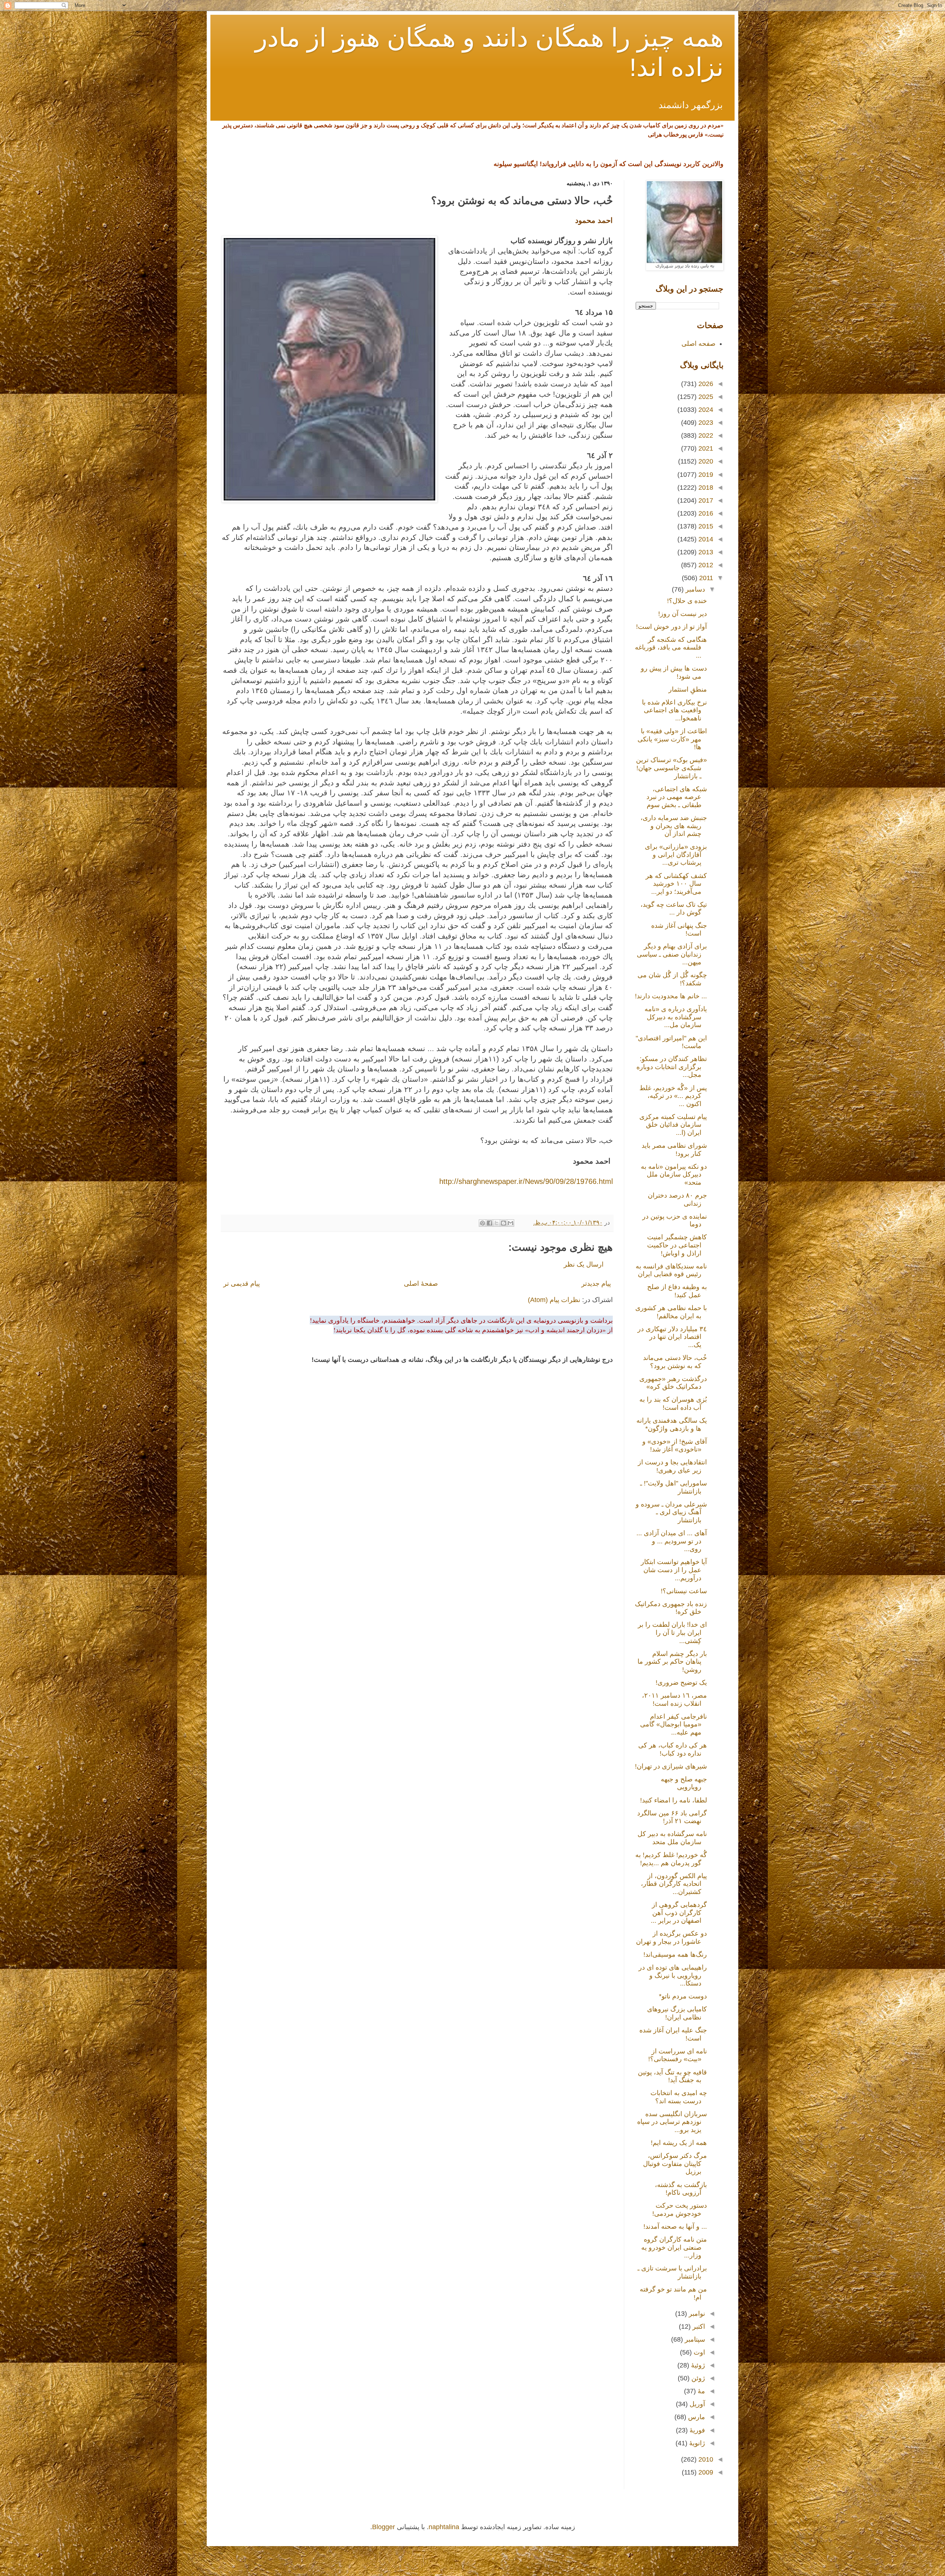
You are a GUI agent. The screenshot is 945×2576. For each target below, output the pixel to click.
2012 (705, 565)
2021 (705, 448)
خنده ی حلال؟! (687, 601)
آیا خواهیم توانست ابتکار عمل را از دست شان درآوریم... (674, 1570)
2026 (705, 384)
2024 (705, 410)
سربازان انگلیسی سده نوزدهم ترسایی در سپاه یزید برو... (672, 2122)
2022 (705, 435)
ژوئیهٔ (697, 2365)
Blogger (384, 2527)
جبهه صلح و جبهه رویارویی (684, 1783)
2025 (705, 397)
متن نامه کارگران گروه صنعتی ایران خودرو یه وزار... (674, 2247)
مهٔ (700, 2391)
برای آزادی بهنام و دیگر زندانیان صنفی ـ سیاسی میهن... (672, 954)
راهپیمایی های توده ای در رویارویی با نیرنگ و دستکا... (673, 1975)
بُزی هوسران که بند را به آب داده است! (673, 1404)
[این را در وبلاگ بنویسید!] (504, 1223)
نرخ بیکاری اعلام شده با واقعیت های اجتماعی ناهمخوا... (674, 710)
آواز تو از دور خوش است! (671, 627)
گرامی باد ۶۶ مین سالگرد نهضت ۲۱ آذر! (672, 1817)
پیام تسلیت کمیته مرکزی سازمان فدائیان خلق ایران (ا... (673, 1125)
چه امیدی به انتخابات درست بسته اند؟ (679, 2097)
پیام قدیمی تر (242, 1284)
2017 (705, 500)
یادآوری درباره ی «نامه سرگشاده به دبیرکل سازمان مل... (676, 1017)
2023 (705, 423)
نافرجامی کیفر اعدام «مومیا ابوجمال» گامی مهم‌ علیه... (673, 1724)
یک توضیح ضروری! (681, 1683)
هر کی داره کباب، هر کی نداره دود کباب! (673, 1749)
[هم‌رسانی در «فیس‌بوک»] (489, 1223)
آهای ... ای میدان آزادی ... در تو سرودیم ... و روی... (672, 1541)
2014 (705, 539)
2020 (705, 461)
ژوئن (697, 2378)
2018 (705, 488)
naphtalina (444, 2527)
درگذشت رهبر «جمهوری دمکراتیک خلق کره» (673, 1383)
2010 (705, 2459)
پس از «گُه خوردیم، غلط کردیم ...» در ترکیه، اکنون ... (673, 1096)
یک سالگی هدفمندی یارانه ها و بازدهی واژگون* (672, 1425)
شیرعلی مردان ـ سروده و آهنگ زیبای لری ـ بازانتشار (671, 1512)
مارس (696, 2417)
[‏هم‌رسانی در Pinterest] (482, 1223)
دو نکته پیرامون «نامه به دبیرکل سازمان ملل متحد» (674, 1175)
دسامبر (694, 589)
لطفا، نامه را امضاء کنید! (673, 1800)
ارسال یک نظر (584, 1264)
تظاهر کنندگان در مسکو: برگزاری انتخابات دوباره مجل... (672, 1067)
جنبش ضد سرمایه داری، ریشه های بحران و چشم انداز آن (674, 826)
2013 (705, 552)
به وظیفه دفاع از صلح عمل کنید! (677, 1291)
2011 (705, 578)
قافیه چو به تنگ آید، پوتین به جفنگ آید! (672, 2076)
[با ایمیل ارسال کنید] (511, 1223)
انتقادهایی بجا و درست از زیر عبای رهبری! (672, 1466)
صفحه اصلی (698, 344)
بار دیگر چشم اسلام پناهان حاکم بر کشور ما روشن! (672, 1662)
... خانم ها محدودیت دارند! (671, 996)
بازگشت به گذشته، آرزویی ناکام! (681, 2189)
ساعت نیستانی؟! (684, 1591)
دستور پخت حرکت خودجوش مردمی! (680, 2210)
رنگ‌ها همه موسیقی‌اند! (675, 1955)
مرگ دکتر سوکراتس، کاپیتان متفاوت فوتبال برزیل (675, 2164)
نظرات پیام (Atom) (554, 1300)
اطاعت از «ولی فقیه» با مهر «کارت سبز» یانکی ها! (672, 739)
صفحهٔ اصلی (421, 1284)
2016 (705, 513)
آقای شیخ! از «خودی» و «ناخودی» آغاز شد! (675, 1446)
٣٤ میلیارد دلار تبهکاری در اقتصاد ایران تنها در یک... (672, 1337)
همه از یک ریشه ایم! (679, 2143)
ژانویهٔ (696, 2443)
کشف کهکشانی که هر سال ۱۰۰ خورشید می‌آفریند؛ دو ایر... (676, 884)
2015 (705, 526)
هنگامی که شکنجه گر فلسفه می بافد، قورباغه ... (671, 648)
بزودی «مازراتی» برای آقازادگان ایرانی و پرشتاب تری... (676, 855)
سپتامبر (694, 2339)
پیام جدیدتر (596, 1284)
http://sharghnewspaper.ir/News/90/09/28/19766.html (526, 1181)
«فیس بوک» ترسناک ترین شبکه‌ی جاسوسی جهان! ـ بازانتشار (671, 768)
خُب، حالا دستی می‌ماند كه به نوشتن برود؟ (675, 1362)
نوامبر (696, 2314)
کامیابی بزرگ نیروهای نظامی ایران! (677, 2013)
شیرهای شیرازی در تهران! (671, 1766)
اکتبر (698, 2327)
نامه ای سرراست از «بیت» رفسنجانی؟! (678, 2055)
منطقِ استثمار (688, 689)
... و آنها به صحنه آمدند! (675, 2227)
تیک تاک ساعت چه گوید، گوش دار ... (674, 909)
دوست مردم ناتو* (683, 1996)
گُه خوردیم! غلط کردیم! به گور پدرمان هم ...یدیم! (671, 1859)
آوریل (696, 2404)
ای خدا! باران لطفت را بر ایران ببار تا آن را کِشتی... (672, 1633)
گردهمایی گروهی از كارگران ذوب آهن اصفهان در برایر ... (679, 1913)
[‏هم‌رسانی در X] (496, 1223)
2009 (705, 2472)
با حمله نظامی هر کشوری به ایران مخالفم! (671, 1312)
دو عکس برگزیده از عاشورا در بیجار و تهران (671, 1938)
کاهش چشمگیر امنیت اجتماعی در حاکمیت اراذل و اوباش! (677, 1245)
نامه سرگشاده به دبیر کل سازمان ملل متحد (672, 1838)
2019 (705, 475)
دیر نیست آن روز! (683, 614)
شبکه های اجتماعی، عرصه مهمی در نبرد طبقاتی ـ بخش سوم (677, 797)
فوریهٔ (696, 2430)
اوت (698, 2352)
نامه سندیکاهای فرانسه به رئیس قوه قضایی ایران (671, 1270)
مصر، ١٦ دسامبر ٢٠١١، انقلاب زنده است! (674, 1699)
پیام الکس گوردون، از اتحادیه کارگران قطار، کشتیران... (674, 1884)
